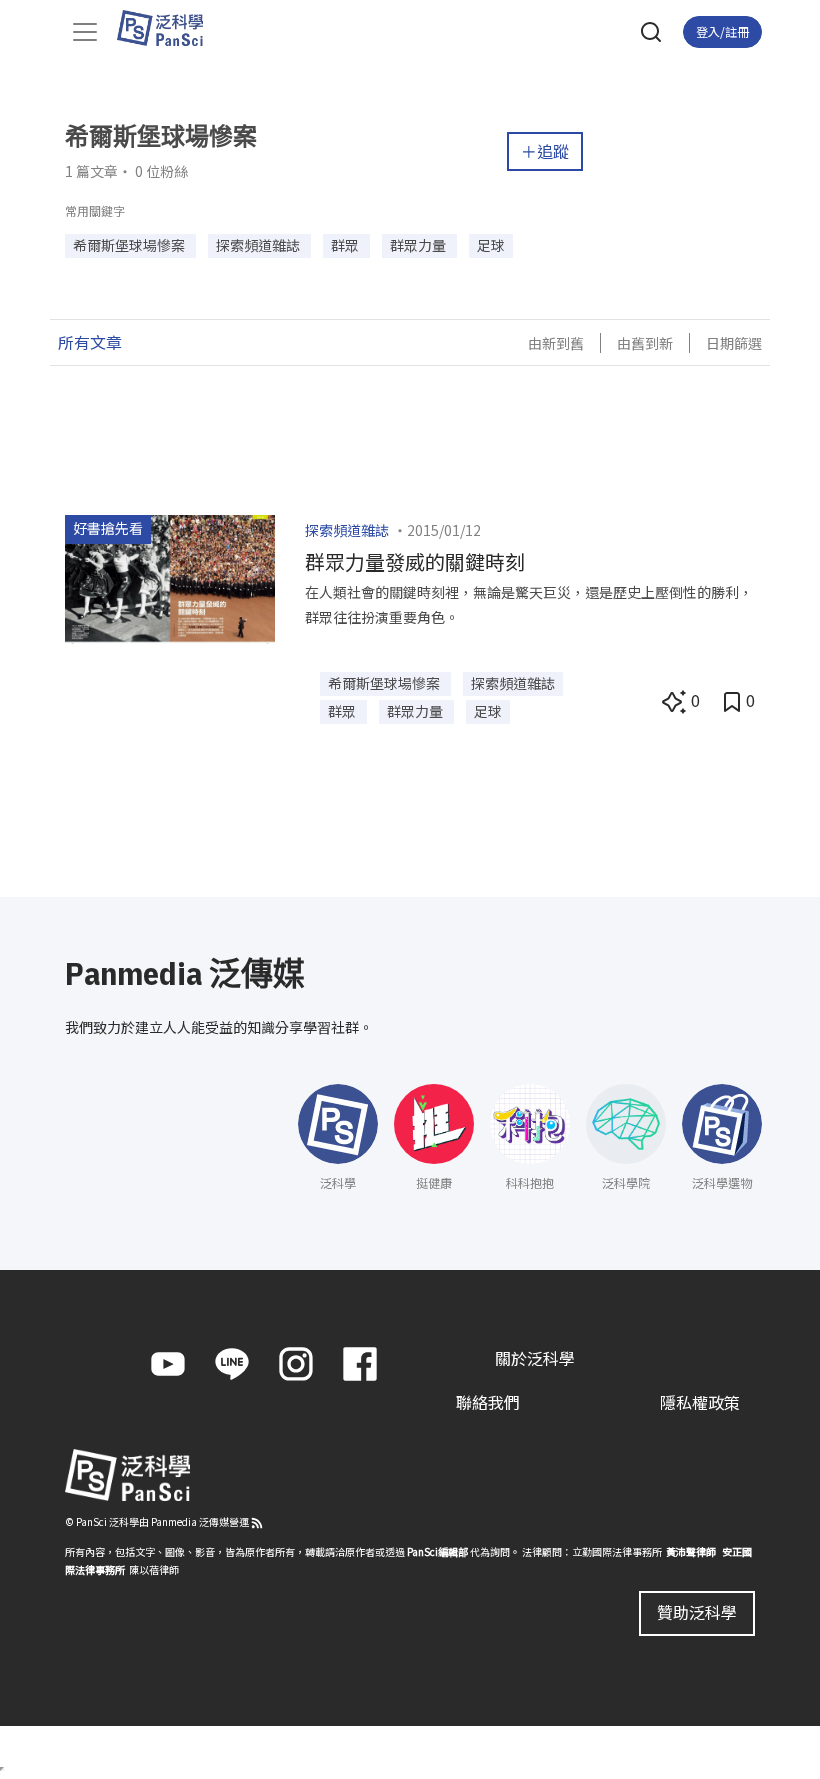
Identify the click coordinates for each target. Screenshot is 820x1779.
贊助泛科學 (697, 1612)
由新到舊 (556, 343)
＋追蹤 (545, 151)
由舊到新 (645, 343)
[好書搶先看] (170, 577)
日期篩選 (734, 343)
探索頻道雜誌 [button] (259, 245)
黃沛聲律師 (691, 1551)
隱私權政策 (700, 1402)
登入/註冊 (722, 31)
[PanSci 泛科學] (169, 28)
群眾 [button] (346, 245)
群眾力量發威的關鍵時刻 (415, 561)
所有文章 (90, 342)
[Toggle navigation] (85, 32)
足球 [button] (491, 245)
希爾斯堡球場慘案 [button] (130, 245)
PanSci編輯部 (437, 1551)
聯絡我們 (488, 1402)
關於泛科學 (535, 1358)
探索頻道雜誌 (347, 530)
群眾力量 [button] (419, 245)
